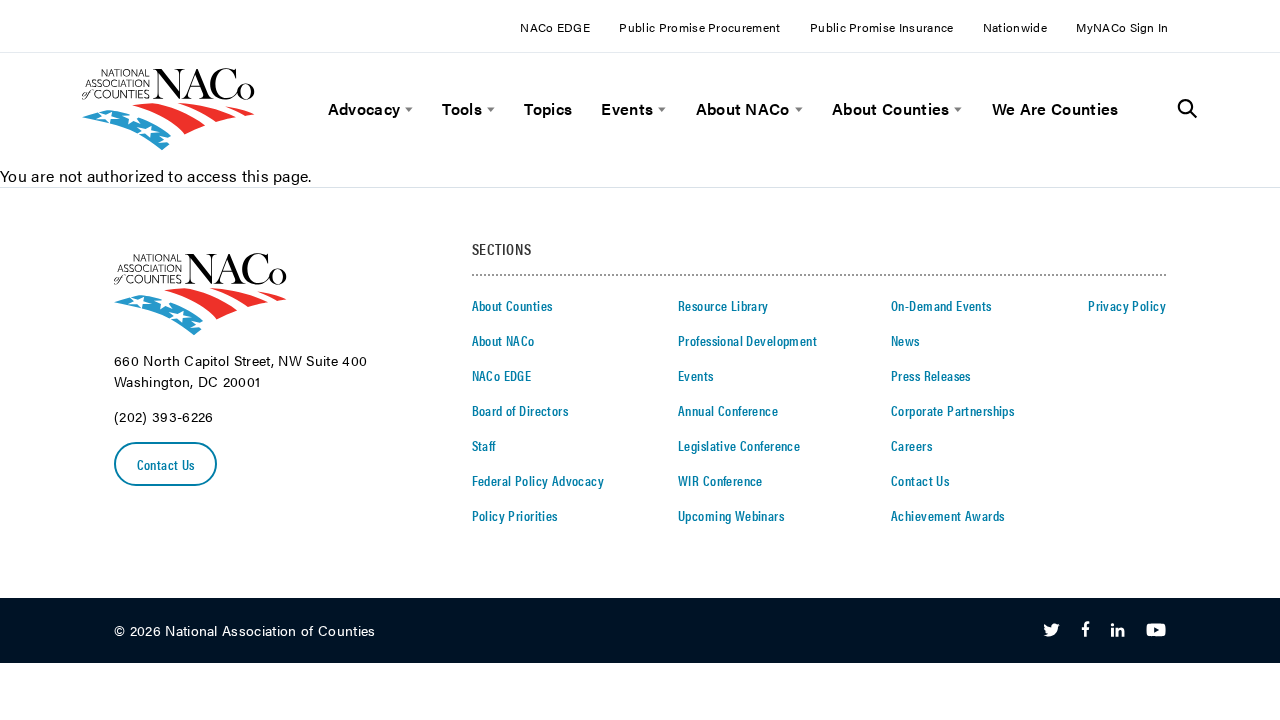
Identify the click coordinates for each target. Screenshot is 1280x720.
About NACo (743, 109)
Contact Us (166, 464)
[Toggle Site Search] (1187, 109)
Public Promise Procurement (699, 27)
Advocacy (364, 109)
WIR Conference (720, 480)
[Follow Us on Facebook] (1085, 631)
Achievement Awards (948, 515)
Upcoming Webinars (731, 515)
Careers (911, 445)
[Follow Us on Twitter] (1051, 631)
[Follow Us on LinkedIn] (1117, 631)
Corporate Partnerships (952, 410)
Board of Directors (520, 410)
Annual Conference (728, 410)
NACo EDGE (555, 27)
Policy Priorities (515, 515)
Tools (462, 109)
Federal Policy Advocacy (538, 480)
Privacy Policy (1127, 305)
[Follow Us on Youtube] (1156, 631)
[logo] (168, 144)
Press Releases (931, 375)
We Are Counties (1055, 109)
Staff (484, 445)
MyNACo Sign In (1122, 27)
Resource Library (723, 305)
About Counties (890, 109)
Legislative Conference (739, 445)
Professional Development (747, 340)
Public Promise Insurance (882, 27)
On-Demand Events (941, 305)
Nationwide (1015, 27)
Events (627, 109)
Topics (548, 109)
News (905, 340)
